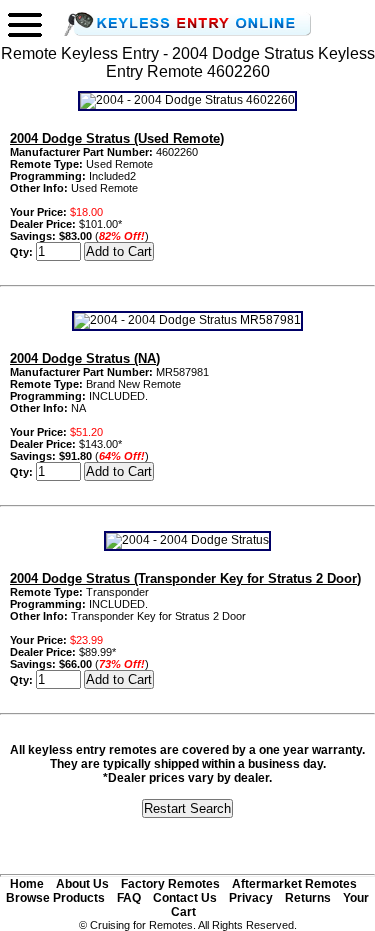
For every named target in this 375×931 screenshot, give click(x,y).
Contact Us (185, 898)
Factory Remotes (170, 884)
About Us (82, 884)
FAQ (129, 898)
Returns (308, 898)
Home (27, 884)
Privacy (251, 898)
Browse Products (55, 898)
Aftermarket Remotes (294, 884)
